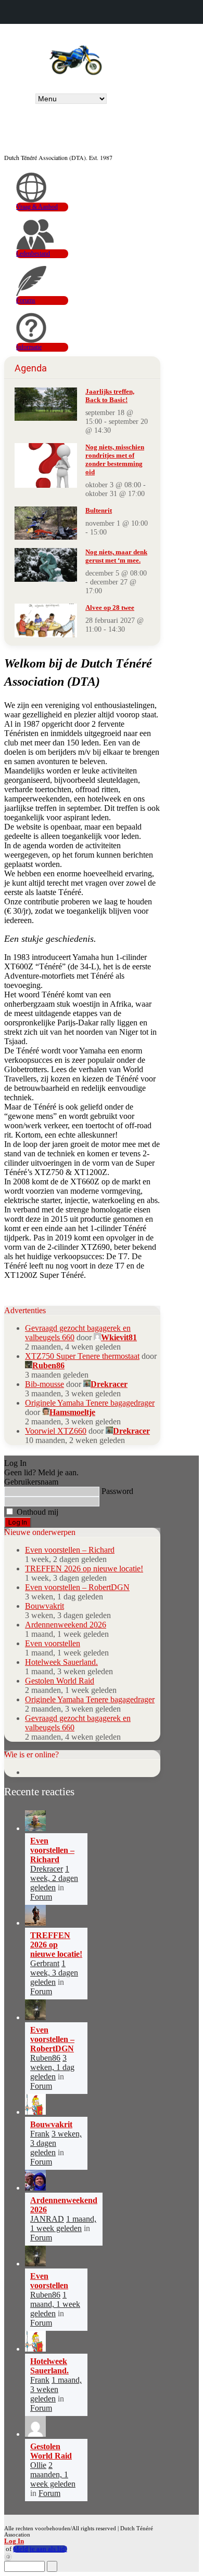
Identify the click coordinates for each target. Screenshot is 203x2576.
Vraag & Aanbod (37, 207)
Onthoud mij (36, 1512)
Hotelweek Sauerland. (61, 1662)
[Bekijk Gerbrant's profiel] (35, 1923)
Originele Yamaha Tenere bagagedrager (90, 1403)
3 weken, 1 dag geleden (52, 2067)
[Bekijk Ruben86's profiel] (35, 2017)
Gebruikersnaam (31, 1482)
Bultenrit (99, 510)
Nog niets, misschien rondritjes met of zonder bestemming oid (115, 459)
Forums (26, 300)
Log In (14, 2541)
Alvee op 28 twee (110, 608)
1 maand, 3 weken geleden (56, 2389)
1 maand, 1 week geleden (63, 2224)
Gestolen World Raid (60, 1681)
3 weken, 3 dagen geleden (56, 2143)
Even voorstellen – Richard (70, 1550)
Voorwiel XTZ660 (56, 1431)
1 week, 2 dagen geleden (54, 1878)
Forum (41, 1897)
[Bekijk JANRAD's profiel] (35, 2188)
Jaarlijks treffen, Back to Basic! (110, 396)
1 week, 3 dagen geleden (54, 1973)
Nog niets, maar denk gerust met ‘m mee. (116, 556)
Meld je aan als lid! (40, 2549)
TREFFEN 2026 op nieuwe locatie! (84, 1569)
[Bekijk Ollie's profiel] (35, 2434)
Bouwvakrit (45, 1606)
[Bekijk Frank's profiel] (35, 2112)
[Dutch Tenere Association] (75, 58)
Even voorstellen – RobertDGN (77, 1587)
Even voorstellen (53, 1643)
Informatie (29, 347)
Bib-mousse (45, 1384)
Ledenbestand (33, 253)
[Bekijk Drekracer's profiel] (35, 1828)
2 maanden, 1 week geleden (53, 2474)
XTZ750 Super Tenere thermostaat (82, 1356)
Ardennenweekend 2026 (66, 1625)
